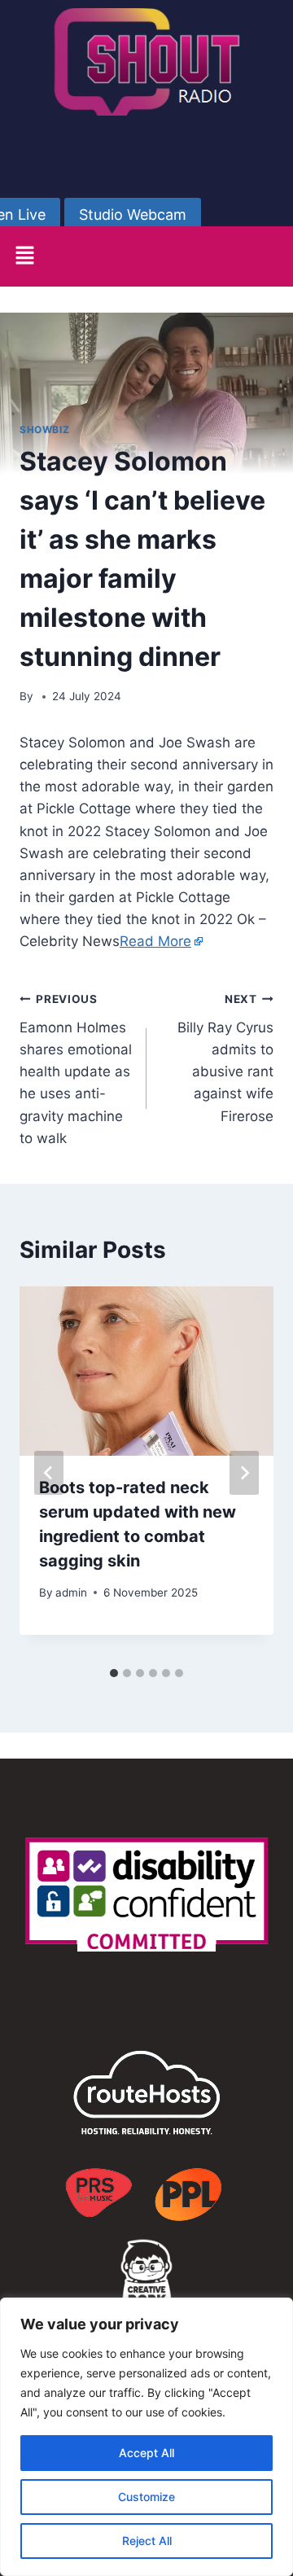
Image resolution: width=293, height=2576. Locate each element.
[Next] (244, 1473)
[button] (24, 256)
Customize (146, 2497)
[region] (146, 2437)
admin (71, 1592)
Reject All (147, 2541)
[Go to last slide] (49, 1473)
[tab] (114, 1673)
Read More (155, 941)
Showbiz (44, 429)
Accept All (146, 2453)
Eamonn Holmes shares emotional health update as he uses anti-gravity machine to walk (76, 1069)
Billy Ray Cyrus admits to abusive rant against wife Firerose (225, 1058)
